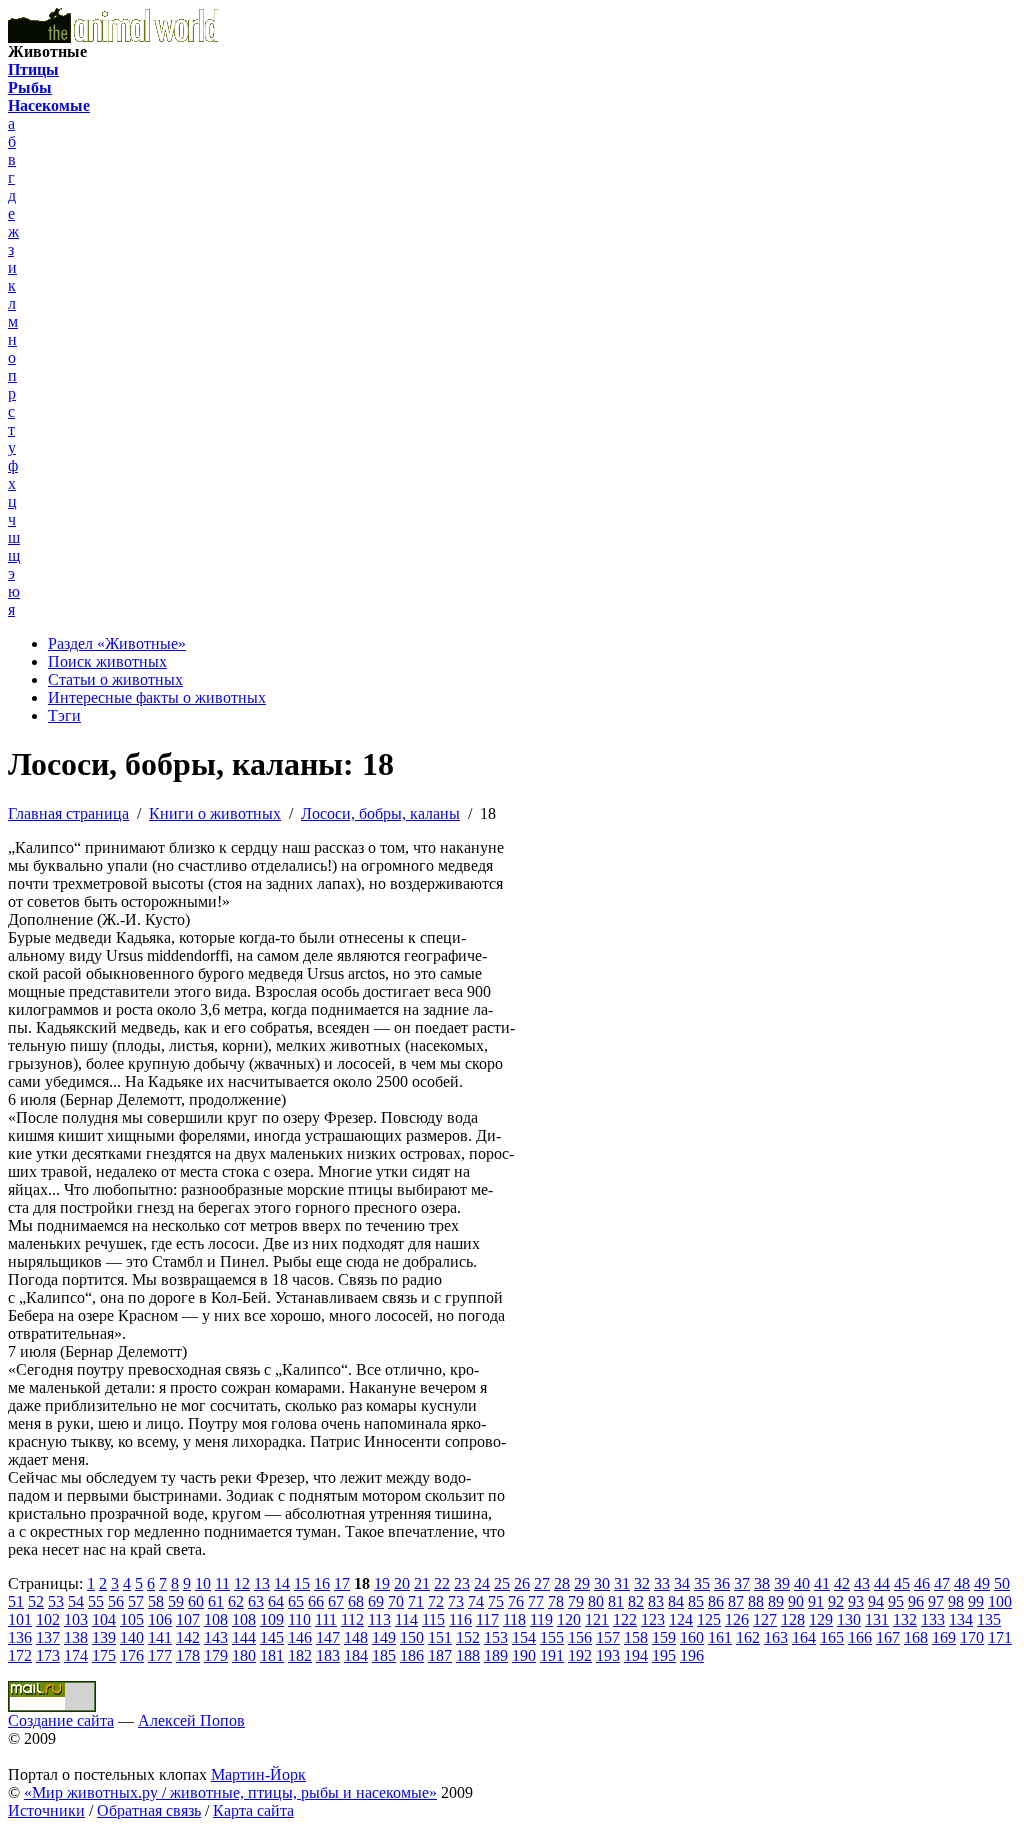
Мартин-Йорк (258, 1774)
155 (552, 1637)
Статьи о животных (115, 679)
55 (96, 1601)
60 (196, 1601)
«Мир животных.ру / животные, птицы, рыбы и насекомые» (230, 1792)
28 (562, 1583)
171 (1000, 1637)
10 (203, 1583)
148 (356, 1637)
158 (636, 1637)
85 (696, 1601)
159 (664, 1637)
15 (302, 1583)
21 (422, 1583)
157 (608, 1637)
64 (276, 1601)
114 (406, 1619)
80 (596, 1601)
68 (356, 1601)
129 (821, 1619)
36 (722, 1583)
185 (384, 1655)
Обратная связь (149, 1810)
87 (736, 1601)
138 (76, 1637)
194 (636, 1655)
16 (322, 1583)
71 (416, 1601)
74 (476, 1601)
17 (342, 1583)
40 (802, 1583)
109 (272, 1619)
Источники (46, 1810)
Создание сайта (61, 1720)
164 (804, 1637)
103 (76, 1619)
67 (336, 1601)
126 (737, 1619)
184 (356, 1655)
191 (552, 1655)
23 (462, 1583)
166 (860, 1637)
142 (188, 1637)
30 (602, 1583)
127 (765, 1619)
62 (236, 1601)
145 (272, 1637)
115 (433, 1619)
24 (482, 1583)
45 (902, 1583)
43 (862, 1583)
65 (296, 1601)
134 (961, 1619)
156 (580, 1637)
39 (782, 1583)
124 (681, 1619)
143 (216, 1637)
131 (877, 1619)
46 (922, 1583)
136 (20, 1637)
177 (160, 1655)
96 (916, 1601)
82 (636, 1601)
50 (1002, 1583)
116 (460, 1619)
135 (989, 1619)
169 (944, 1637)
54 (76, 1601)
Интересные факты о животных (157, 697)
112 (352, 1619)
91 (816, 1601)
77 (536, 1601)
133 (933, 1619)
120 (569, 1619)
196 (692, 1655)
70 (396, 1601)
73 (456, 1601)
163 (776, 1637)
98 (956, 1601)
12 (242, 1583)
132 (905, 1619)
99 (976, 1601)
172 (20, 1655)
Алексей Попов (191, 1720)
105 (132, 1619)
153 (496, 1637)
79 (576, 1601)
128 (793, 1619)
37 (742, 1583)
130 (849, 1619)
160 (692, 1637)
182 (300, 1655)
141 (160, 1637)
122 (625, 1619)
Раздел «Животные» (117, 643)
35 (702, 1583)
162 (748, 1637)
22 (442, 1583)
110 (299, 1619)
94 (876, 1601)
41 (822, 1583)
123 (653, 1619)
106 (160, 1619)
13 (262, 1583)
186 (412, 1655)
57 (136, 1601)
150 (412, 1637)
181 (272, 1655)
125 (709, 1619)
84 (676, 1601)
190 (524, 1655)
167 (888, 1637)
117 (487, 1619)
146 (300, 1637)
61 (216, 1601)
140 (132, 1637)
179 (216, 1655)
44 (882, 1583)
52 (36, 1601)
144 (244, 1637)
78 (556, 1601)
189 (496, 1655)
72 (436, 1601)
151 (440, 1637)
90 (796, 1601)
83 (656, 1601)
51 (16, 1601)
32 (642, 1583)
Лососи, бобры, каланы (380, 813)
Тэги (64, 715)
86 (716, 1601)
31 (622, 1583)
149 (384, 1637)
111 (326, 1619)
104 (104, 1619)
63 (256, 1601)
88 (756, 1601)
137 (48, 1637)
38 (762, 1583)
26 (522, 1583)
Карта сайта (253, 1810)
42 (842, 1583)
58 (156, 1601)
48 (962, 1583)
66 (316, 1601)
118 (514, 1619)
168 (916, 1637)
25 (502, 1583)
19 (382, 1583)
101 (20, 1619)
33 (662, 1583)
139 (104, 1637)
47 (942, 1583)
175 (104, 1655)
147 (328, 1637)
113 (379, 1619)
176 (132, 1655)
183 (328, 1655)
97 (936, 1601)
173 (48, 1655)
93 (856, 1601)
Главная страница (68, 813)
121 (597, 1619)
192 (580, 1655)
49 (982, 1583)
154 (524, 1637)
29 (582, 1583)
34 (682, 1583)
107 (188, 1619)
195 (664, 1655)
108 (216, 1619)
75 (496, 1601)
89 (776, 1601)
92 (836, 1601)
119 (541, 1619)
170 (972, 1637)
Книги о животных (215, 813)
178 (188, 1655)
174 (76, 1655)
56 (116, 1601)
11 (222, 1583)
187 (440, 1655)
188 (468, 1655)
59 (176, 1601)
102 (48, 1619)
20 (402, 1583)
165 (832, 1637)
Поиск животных (107, 661)
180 (244, 1655)
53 (56, 1601)
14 (282, 1583)
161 (720, 1637)
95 (896, 1601)
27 (542, 1583)
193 (608, 1655)
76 (516, 1601)
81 (616, 1601)
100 (1000, 1601)
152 (468, 1637)
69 (376, 1601)
